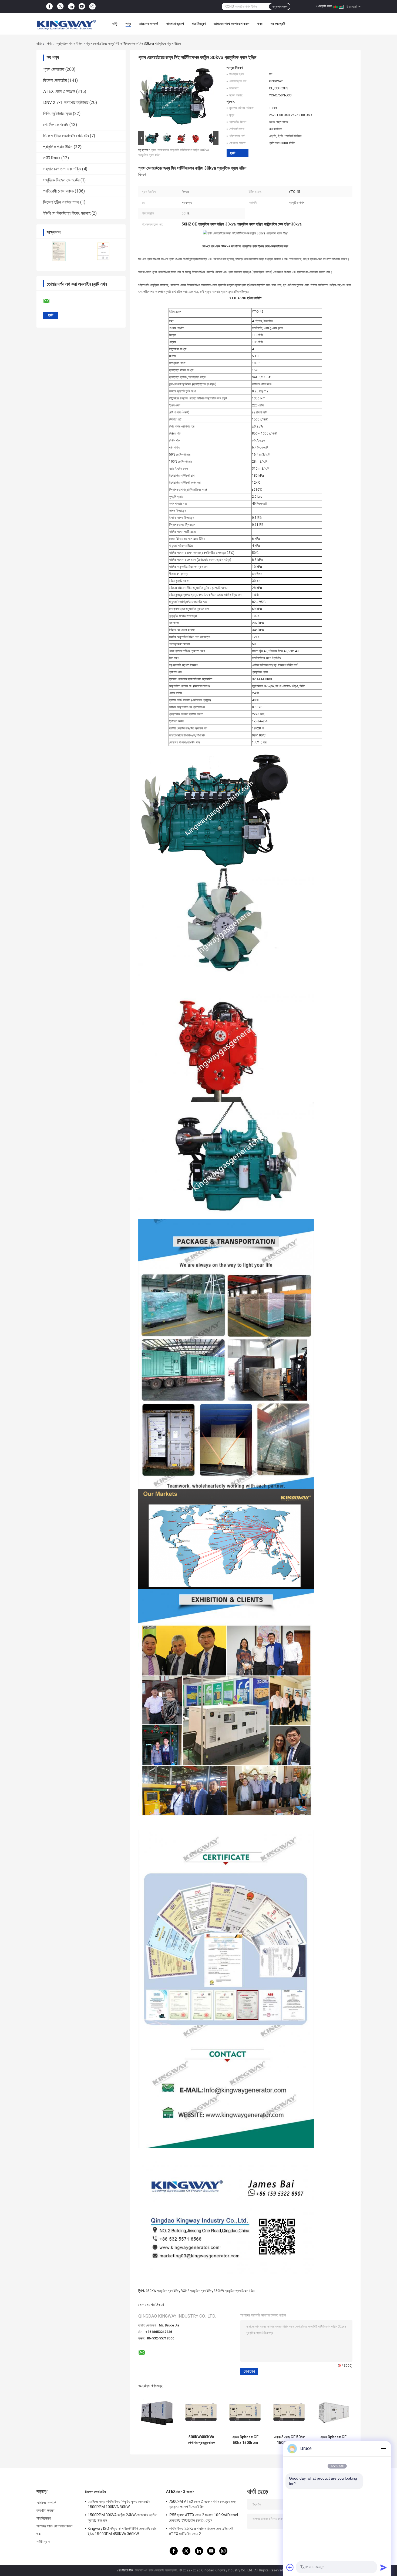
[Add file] (290, 2567)
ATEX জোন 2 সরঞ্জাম (59, 91)
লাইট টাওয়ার (52, 158)
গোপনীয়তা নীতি (125, 2570)
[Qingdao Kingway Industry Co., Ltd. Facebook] (49, 6)
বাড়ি (115, 24)
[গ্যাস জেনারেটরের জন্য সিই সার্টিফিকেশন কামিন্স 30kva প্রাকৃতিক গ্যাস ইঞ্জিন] (176, 97)
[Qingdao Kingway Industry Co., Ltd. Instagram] (92, 6)
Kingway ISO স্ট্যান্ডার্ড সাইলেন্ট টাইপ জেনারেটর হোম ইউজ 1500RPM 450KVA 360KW (122, 2531)
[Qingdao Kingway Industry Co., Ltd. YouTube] (82, 6)
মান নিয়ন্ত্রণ (199, 24)
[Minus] (383, 2449)
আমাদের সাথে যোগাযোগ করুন (231, 24)
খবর (260, 24)
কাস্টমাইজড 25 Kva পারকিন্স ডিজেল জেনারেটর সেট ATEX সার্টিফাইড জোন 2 (201, 2531)
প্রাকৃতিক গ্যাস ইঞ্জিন (69, 43)
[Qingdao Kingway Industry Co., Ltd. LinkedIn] (71, 6)
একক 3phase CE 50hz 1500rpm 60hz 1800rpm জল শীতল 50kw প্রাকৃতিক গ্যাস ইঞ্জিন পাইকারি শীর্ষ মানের (333, 2440)
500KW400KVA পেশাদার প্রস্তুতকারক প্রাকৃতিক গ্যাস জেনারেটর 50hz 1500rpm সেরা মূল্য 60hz (201, 2440)
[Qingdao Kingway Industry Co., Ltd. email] (50, 301)
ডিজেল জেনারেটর (55, 80)
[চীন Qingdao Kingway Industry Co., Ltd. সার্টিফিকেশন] (59, 251)
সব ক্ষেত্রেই (278, 24)
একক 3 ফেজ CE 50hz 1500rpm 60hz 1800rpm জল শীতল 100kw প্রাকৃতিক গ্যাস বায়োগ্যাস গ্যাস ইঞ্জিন (290, 2440)
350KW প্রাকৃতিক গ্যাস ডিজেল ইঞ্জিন (234, 2291)
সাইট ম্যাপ (43, 2542)
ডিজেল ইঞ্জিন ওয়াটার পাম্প (61, 202)
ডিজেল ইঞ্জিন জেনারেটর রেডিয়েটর (66, 136)
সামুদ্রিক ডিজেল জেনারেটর (61, 180)
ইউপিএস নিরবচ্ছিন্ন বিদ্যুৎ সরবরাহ (67, 213)
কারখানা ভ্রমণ (175, 24)
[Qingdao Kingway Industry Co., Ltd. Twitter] (60, 7)
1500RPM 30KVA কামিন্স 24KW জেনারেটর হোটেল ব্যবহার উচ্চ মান (122, 2518)
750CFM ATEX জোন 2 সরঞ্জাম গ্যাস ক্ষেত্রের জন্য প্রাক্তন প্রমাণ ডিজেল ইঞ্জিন (203, 2504)
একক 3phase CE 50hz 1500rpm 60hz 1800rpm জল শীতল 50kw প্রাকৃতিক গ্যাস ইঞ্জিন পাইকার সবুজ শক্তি (245, 2440)
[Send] (383, 2567)
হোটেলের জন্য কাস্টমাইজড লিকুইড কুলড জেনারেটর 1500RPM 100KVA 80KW (119, 2504)
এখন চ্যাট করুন (324, 6)
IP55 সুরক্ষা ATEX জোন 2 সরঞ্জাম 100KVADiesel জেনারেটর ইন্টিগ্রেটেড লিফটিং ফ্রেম (203, 2518)
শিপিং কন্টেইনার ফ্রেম (58, 114)
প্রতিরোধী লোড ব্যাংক (58, 191)
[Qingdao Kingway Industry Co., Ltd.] (66, 24)
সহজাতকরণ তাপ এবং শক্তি (62, 169)
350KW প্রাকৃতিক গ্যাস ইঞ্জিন (162, 2291)
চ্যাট (233, 153)
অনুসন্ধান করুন (280, 6)
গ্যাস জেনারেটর (54, 69)
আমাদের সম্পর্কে (148, 24)
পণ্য (128, 24)
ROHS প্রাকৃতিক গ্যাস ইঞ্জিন (196, 2291)
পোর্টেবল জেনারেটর (56, 125)
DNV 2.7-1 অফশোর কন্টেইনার (66, 102)
